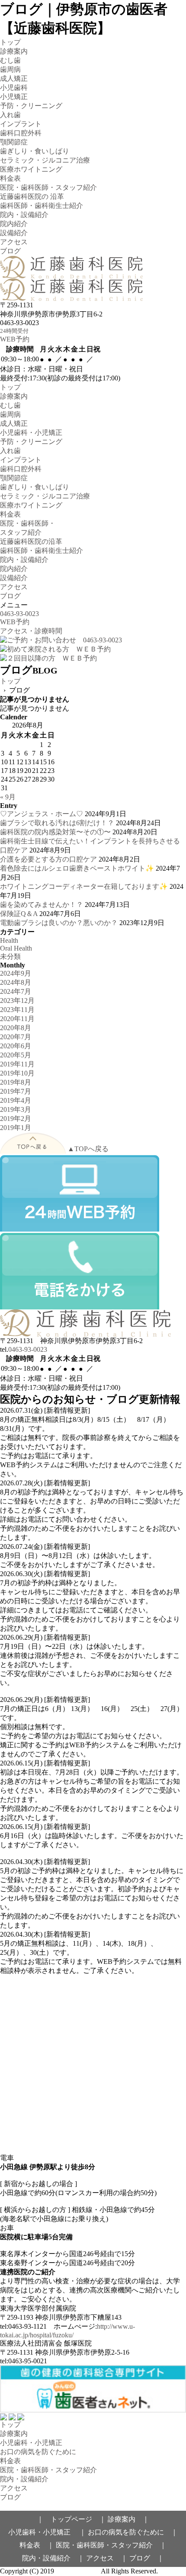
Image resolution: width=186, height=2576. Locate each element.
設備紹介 (14, 233)
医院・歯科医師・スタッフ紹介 (48, 187)
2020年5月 (16, 1055)
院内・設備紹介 (24, 215)
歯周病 (10, 69)
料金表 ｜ (37, 2545)
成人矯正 (14, 78)
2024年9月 (16, 973)
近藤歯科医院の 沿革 (32, 196)
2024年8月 (16, 982)
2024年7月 (16, 991)
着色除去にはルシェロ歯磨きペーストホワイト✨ (77, 868)
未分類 (10, 956)
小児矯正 (14, 97)
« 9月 (8, 797)
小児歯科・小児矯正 (31, 433)
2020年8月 (16, 1028)
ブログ (10, 251)
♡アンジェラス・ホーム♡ (42, 814)
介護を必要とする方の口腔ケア (48, 859)
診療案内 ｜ (128, 2519)
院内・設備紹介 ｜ (53, 2558)
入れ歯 (10, 115)
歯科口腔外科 (21, 133)
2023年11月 (17, 1010)
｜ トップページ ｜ (71, 2519)
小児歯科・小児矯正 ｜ (47, 2532)
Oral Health (16, 948)
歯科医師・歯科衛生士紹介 (42, 206)
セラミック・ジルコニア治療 (45, 160)
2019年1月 (16, 1128)
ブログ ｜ (147, 2558)
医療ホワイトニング (31, 169)
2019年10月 (17, 1073)
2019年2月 (16, 1119)
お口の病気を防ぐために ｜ (133, 2532)
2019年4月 (16, 1100)
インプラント (21, 124)
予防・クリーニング (31, 106)
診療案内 (14, 51)
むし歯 (10, 60)
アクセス (14, 242)
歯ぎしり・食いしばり (35, 151)
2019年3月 (16, 1109)
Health (9, 940)
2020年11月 (17, 1019)
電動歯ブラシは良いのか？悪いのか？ (59, 923)
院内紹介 (14, 224)
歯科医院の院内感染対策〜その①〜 (55, 832)
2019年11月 (17, 1064)
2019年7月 (16, 1091)
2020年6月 (16, 1046)
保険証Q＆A (19, 914)
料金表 (10, 178)
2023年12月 (17, 1001)
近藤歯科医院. (77, 2571)
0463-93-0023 (28, 1349)
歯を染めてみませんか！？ (42, 905)
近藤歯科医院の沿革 (31, 541)
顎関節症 (14, 142)
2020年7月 (16, 1037)
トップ (10, 42)
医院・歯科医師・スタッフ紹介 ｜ (111, 2545)
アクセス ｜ (107, 2558)
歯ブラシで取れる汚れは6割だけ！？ (57, 823)
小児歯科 (14, 88)
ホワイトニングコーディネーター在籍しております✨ (84, 886)
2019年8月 (16, 1082)
